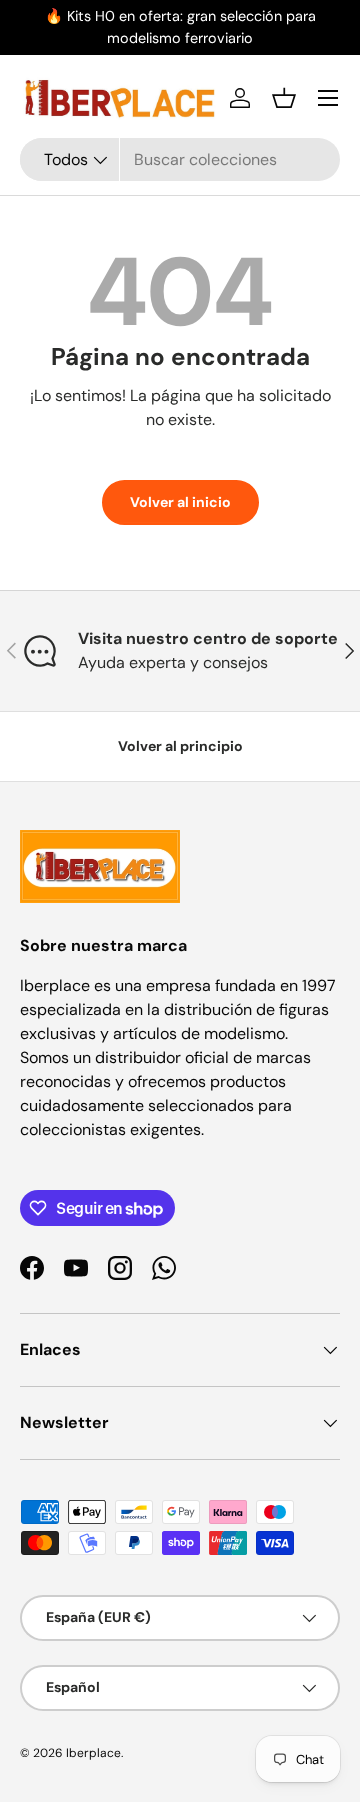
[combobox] (180, 159)
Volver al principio (180, 746)
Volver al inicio (180, 502)
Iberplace (93, 1753)
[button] (284, 98)
